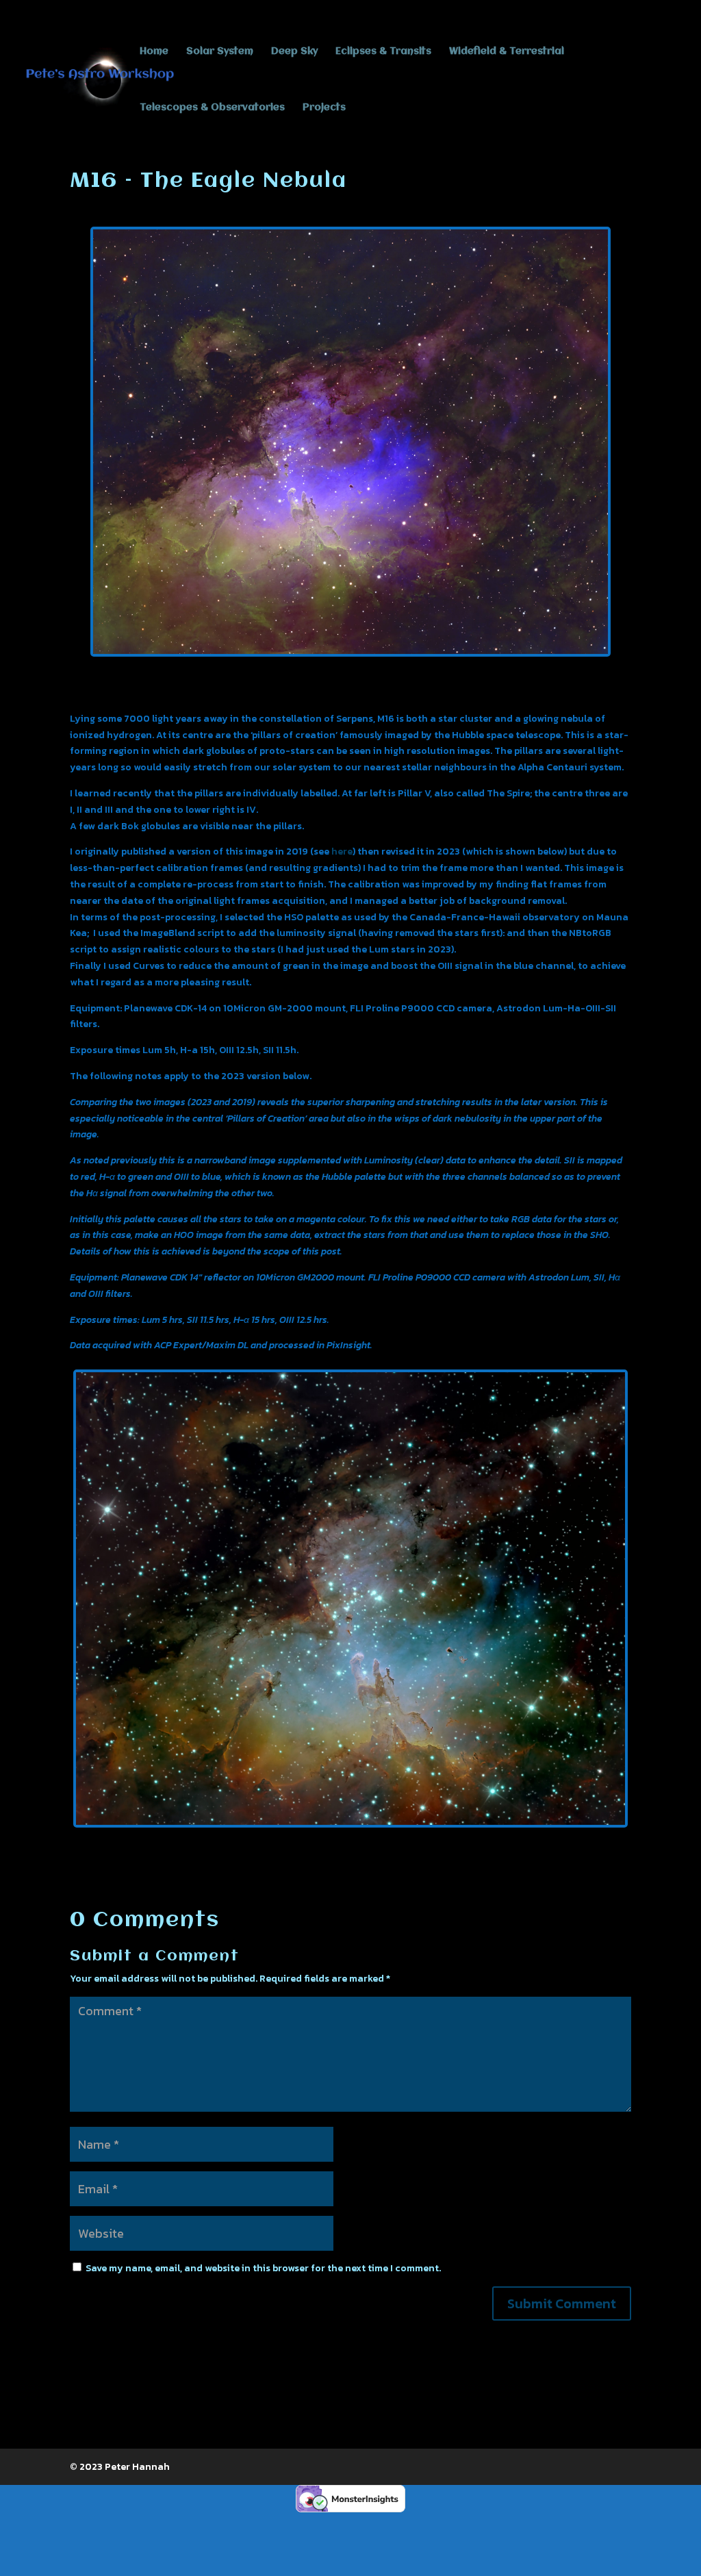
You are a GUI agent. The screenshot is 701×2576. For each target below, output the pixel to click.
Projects (324, 108)
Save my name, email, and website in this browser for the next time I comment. (263, 2268)
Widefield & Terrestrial (507, 51)
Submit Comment (562, 2303)
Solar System (220, 51)
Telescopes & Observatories (212, 108)
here (342, 851)
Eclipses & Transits (383, 51)
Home (154, 51)
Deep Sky (294, 51)
